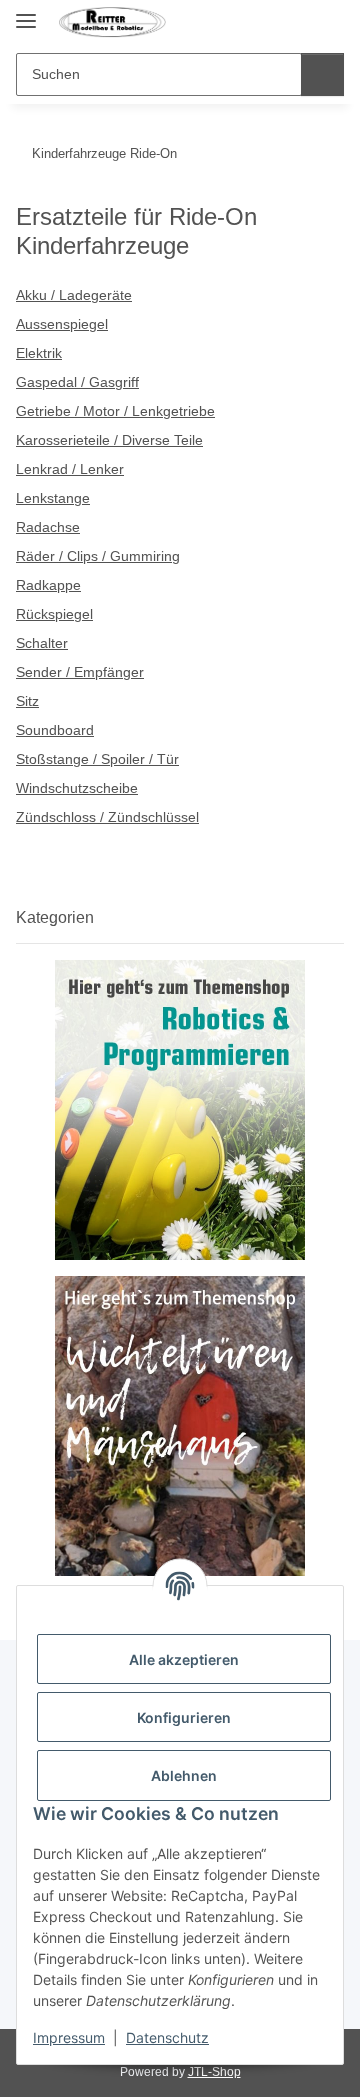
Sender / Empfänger (80, 672)
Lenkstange (53, 498)
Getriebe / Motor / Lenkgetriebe (115, 411)
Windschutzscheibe (77, 788)
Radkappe (48, 585)
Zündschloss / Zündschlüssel (107, 817)
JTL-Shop (214, 2072)
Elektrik (39, 353)
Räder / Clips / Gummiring (98, 556)
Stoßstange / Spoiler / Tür (97, 759)
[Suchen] (322, 74)
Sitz (27, 701)
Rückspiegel (54, 614)
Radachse (48, 527)
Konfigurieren (184, 1717)
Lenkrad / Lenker (70, 469)
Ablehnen (184, 1775)
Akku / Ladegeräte (74, 295)
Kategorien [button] (55, 917)
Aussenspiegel (62, 324)
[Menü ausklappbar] (26, 12)
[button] (292, 22)
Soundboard (55, 730)
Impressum (69, 2037)
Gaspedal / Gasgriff (77, 382)
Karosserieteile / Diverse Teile (109, 440)
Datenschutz (167, 2037)
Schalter (42, 643)
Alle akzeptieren (184, 1659)
